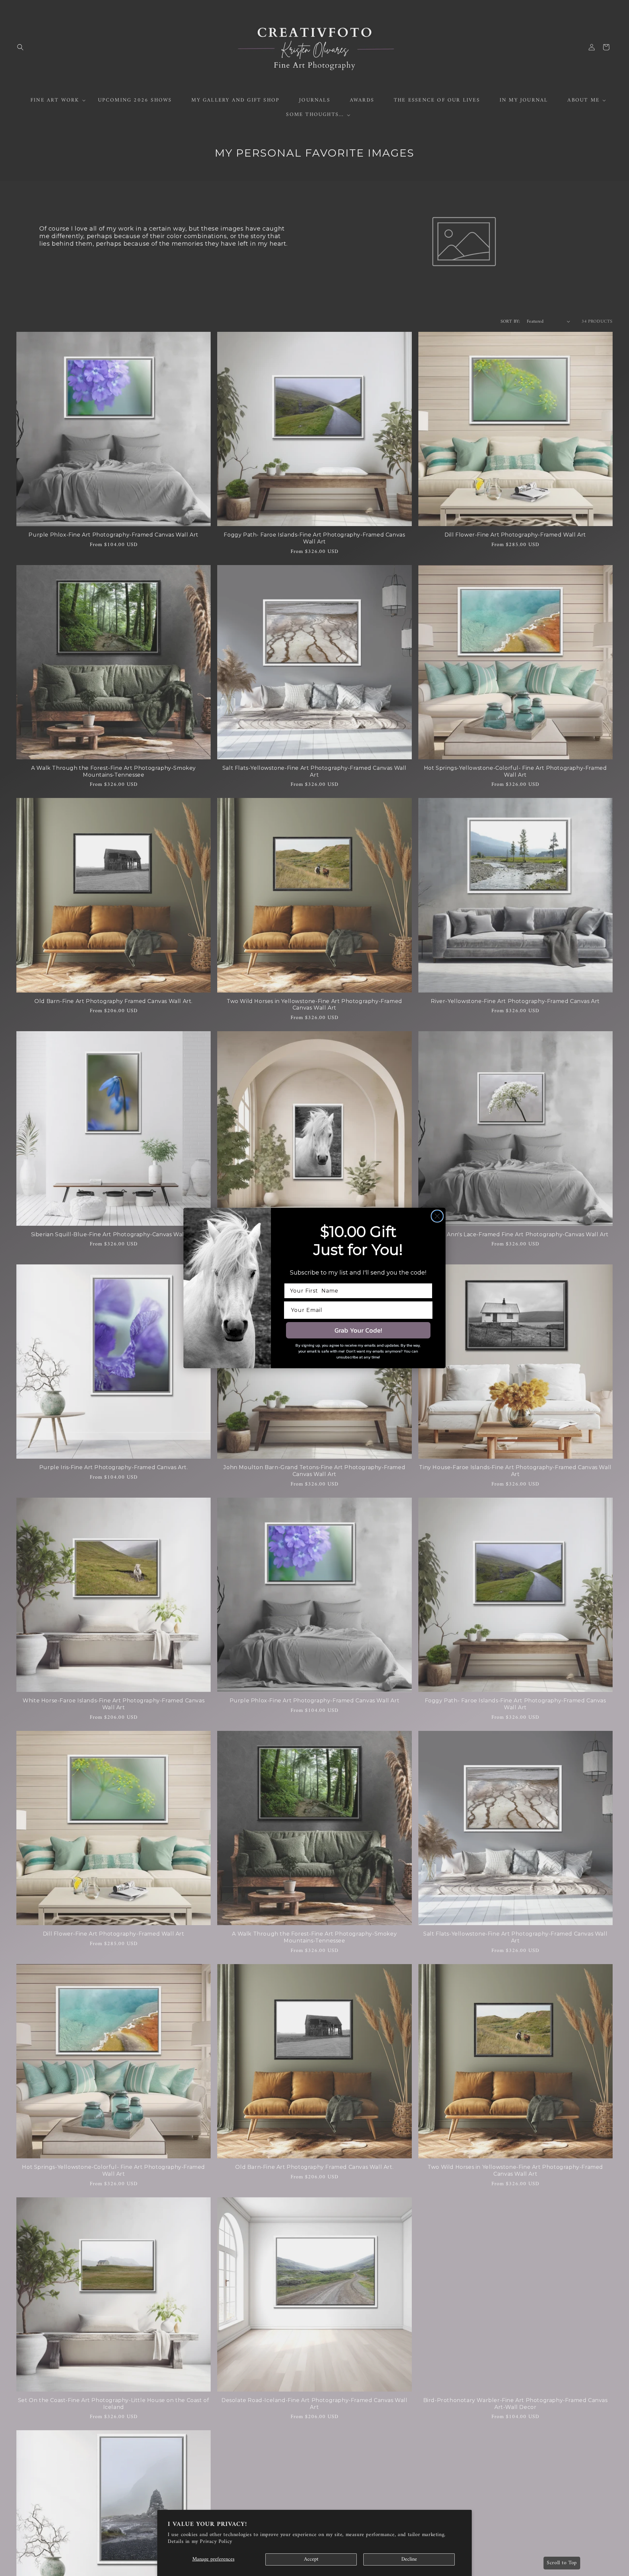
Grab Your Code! (358, 1330)
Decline (409, 2559)
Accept (311, 2559)
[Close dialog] (437, 1216)
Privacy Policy (216, 2542)
